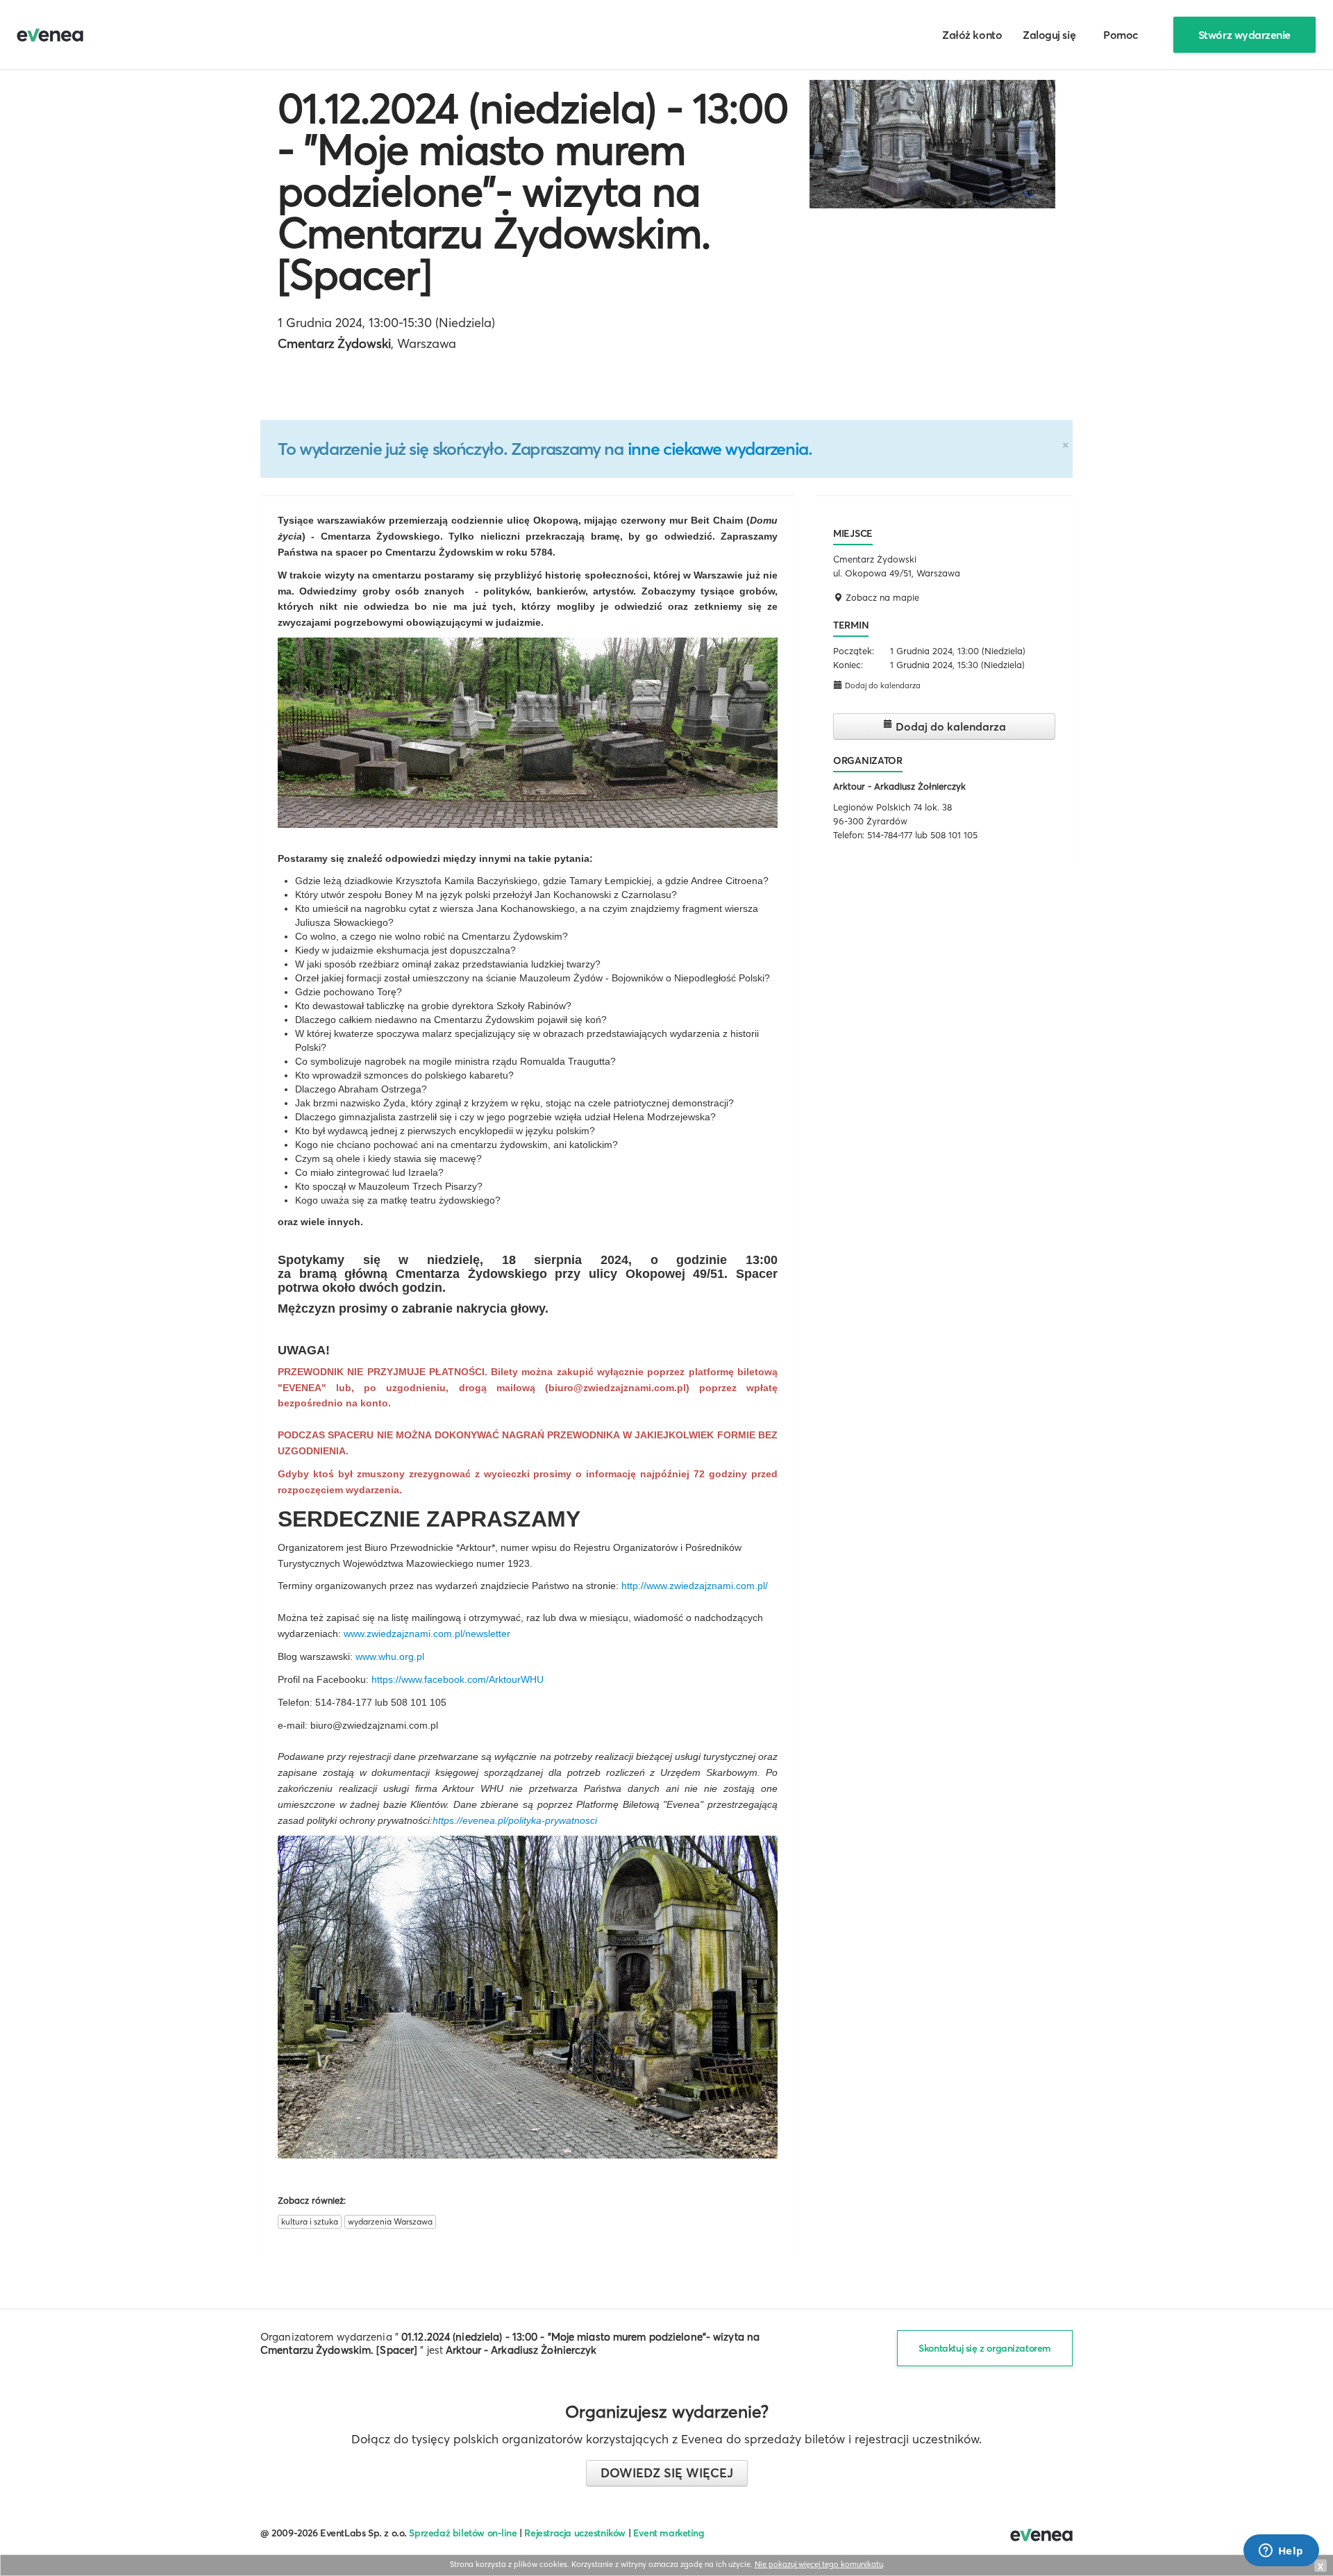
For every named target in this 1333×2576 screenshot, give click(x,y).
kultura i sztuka (310, 2221)
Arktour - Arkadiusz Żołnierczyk (899, 786)
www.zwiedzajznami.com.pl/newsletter (427, 1634)
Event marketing (669, 2533)
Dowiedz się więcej (667, 2473)
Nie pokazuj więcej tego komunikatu (819, 2564)
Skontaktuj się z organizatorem (985, 2348)
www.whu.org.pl (390, 1656)
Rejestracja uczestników (575, 2533)
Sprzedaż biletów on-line (463, 2533)
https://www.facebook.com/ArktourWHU (458, 1679)
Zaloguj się (1049, 35)
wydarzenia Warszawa (390, 2221)
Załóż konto (972, 35)
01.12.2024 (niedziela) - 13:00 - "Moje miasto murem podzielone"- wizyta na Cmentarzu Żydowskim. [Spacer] (533, 191)
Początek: (854, 651)
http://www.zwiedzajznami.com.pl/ (695, 1586)
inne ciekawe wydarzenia (718, 449)
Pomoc (1121, 35)
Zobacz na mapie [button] (881, 597)
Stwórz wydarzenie (1244, 35)
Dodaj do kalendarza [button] (882, 685)
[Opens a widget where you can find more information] (1281, 2552)
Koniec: (848, 665)
